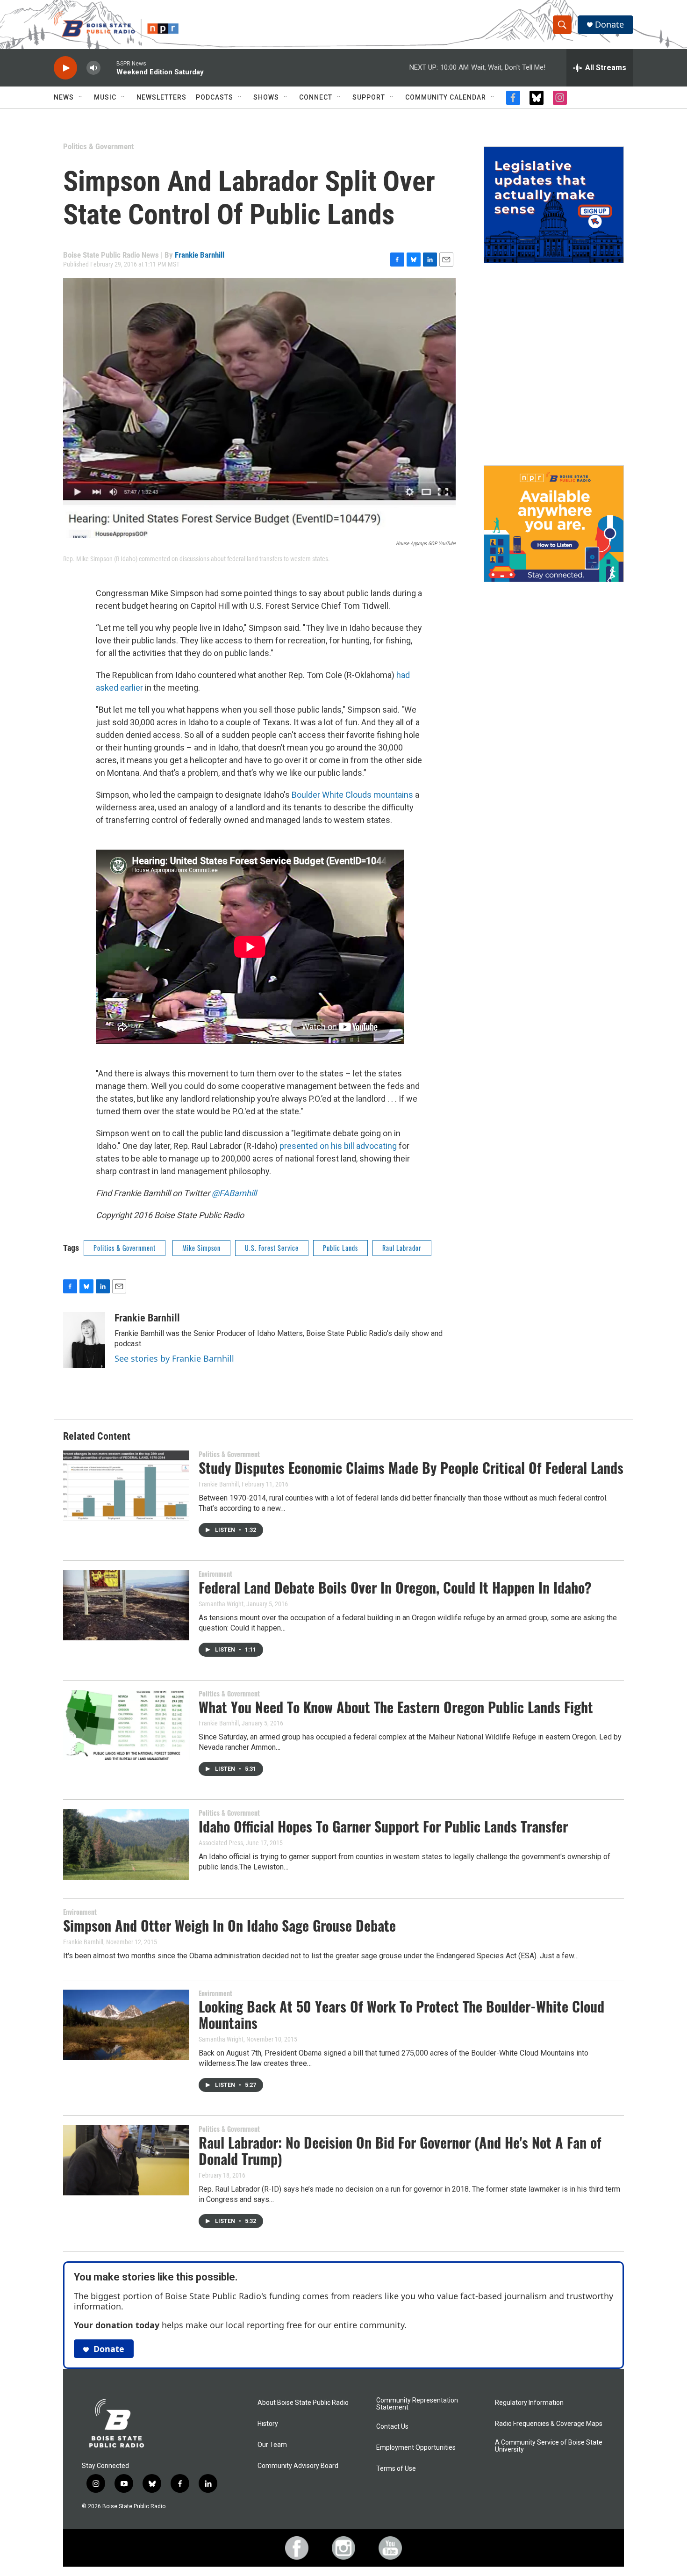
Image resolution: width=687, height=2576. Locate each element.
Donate (609, 25)
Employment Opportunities (416, 2448)
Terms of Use (396, 2469)
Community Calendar (446, 97)
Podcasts (215, 97)
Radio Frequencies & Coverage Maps (549, 2424)
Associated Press (221, 1843)
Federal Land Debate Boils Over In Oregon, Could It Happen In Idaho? (395, 1587)
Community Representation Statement (417, 2404)
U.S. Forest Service (272, 1248)
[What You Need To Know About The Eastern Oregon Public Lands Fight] (126, 1725)
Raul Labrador (402, 1248)
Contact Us (392, 2427)
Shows (266, 97)
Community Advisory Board (298, 2466)
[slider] (108, 68)
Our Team (272, 2445)
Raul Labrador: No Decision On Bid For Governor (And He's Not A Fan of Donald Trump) (400, 2150)
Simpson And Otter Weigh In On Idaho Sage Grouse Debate (229, 1925)
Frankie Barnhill (200, 255)
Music (105, 97)
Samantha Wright (221, 1604)
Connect (316, 97)
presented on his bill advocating (338, 1146)
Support (369, 97)
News (64, 97)
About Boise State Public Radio (303, 2403)
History (268, 2424)
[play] (65, 68)
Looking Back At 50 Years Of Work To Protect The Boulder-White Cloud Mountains (401, 2014)
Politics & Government (98, 146)
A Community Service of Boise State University (549, 2446)
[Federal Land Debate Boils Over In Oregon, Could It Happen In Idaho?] (126, 1605)
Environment (215, 1574)
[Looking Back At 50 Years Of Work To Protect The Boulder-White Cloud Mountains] (126, 2025)
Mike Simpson (201, 1248)
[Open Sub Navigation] (81, 97)
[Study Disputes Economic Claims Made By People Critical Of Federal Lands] (126, 1486)
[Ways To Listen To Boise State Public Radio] (554, 524)
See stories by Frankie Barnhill (174, 1358)
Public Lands (340, 1248)
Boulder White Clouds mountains (352, 795)
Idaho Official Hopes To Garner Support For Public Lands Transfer (383, 1826)
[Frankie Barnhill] (84, 1340)
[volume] (93, 68)
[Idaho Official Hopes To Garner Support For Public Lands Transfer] (126, 1844)
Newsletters (161, 97)
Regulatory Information (529, 2403)
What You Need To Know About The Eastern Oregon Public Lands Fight (396, 1707)
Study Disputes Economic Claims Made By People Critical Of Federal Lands (411, 1468)
